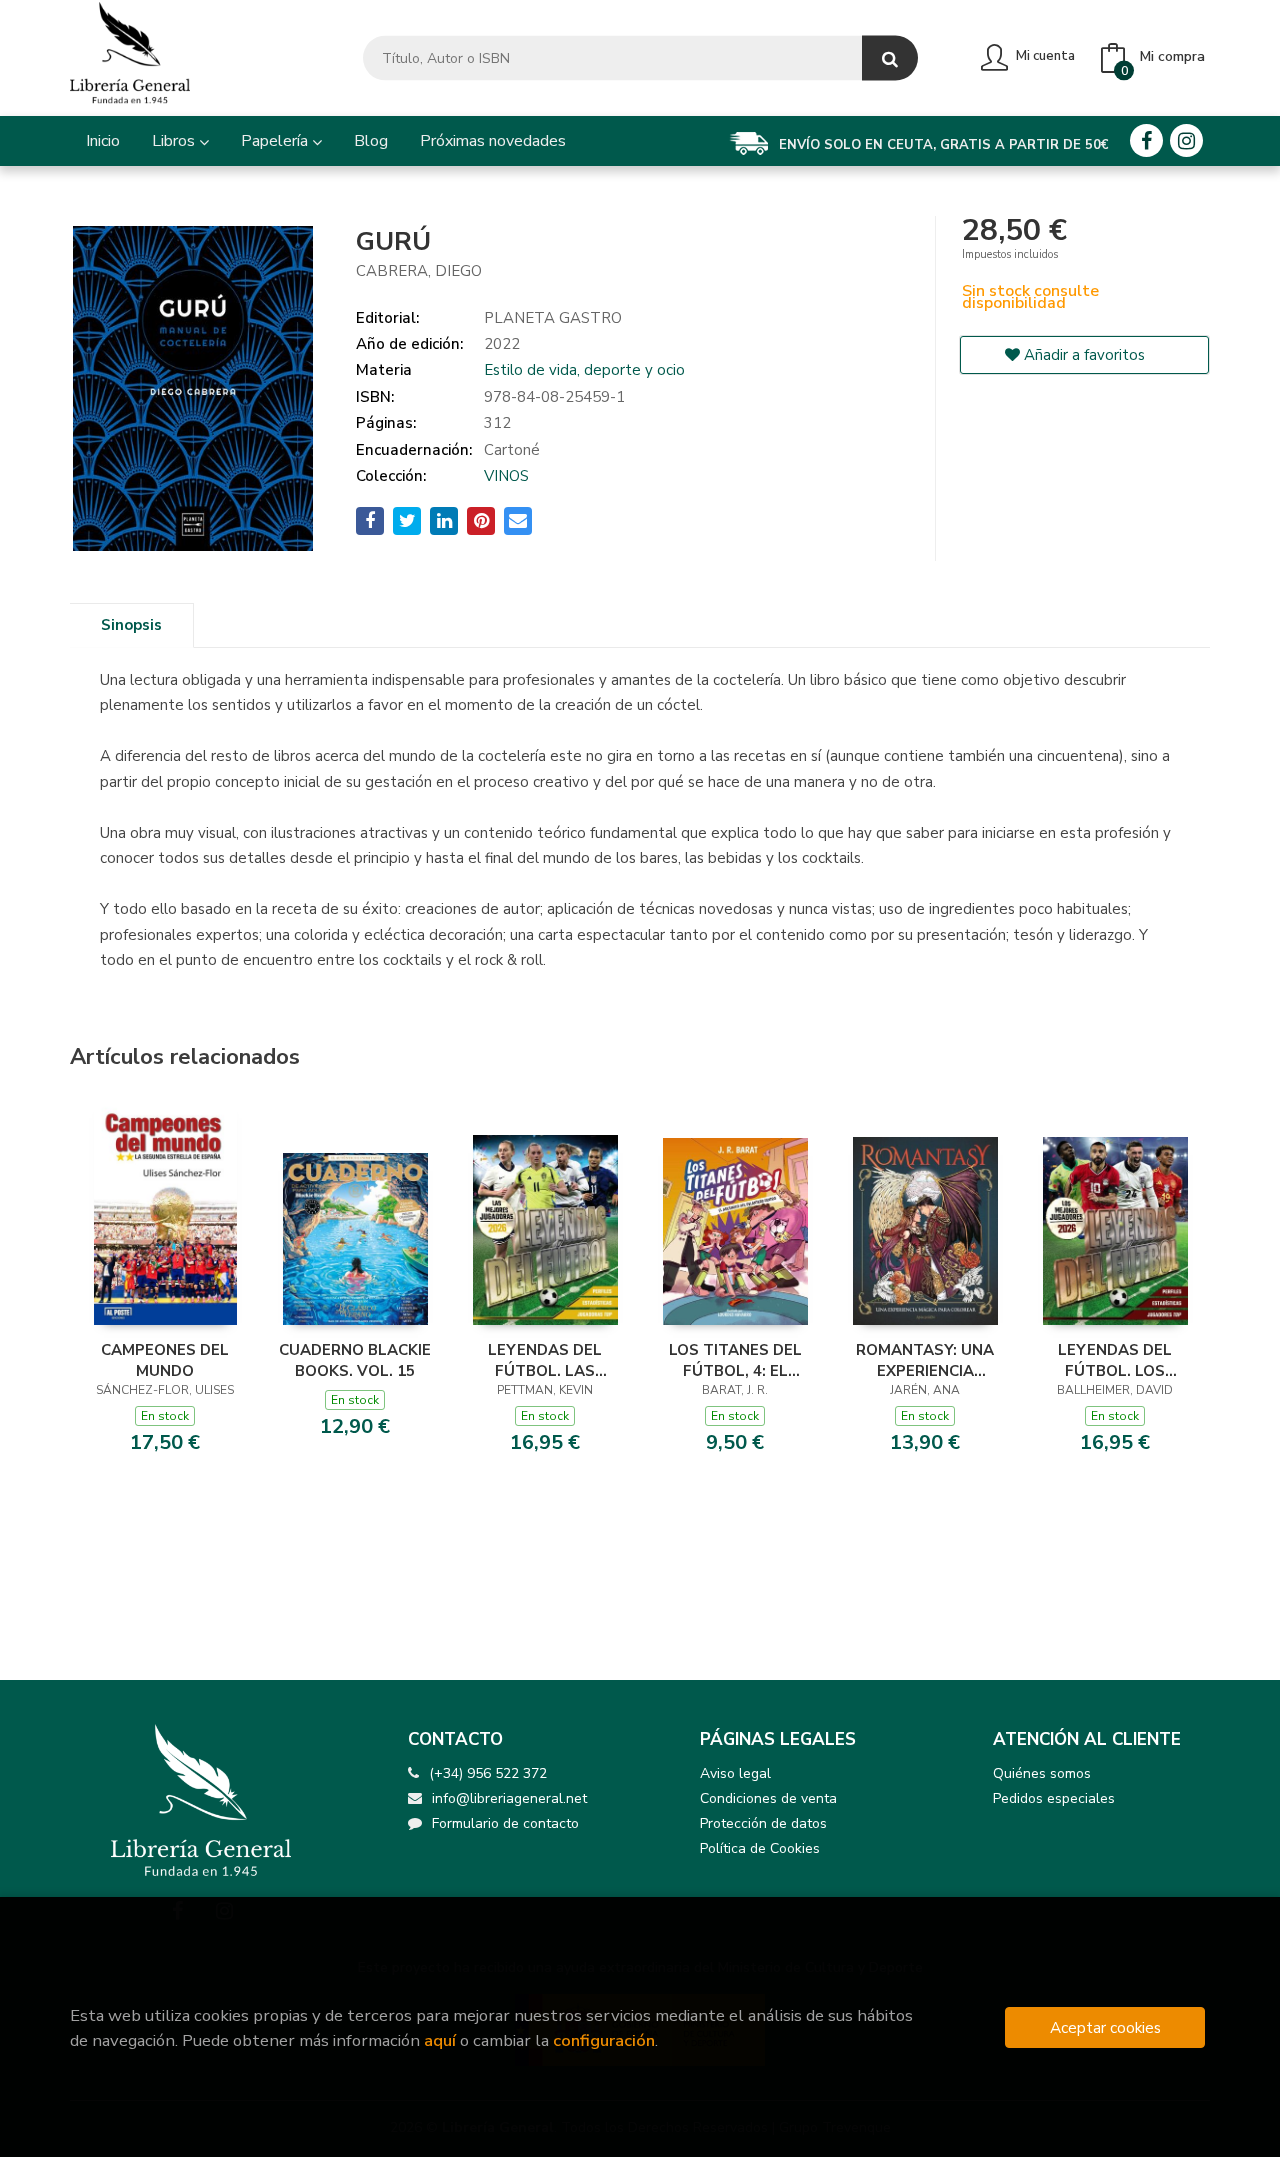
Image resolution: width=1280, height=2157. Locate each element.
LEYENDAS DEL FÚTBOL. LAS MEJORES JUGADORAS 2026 (545, 1360)
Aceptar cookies (1105, 2027)
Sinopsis (131, 625)
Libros (175, 141)
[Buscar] (890, 58)
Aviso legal (735, 1773)
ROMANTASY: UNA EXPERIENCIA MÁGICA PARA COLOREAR (925, 1360)
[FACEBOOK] (1146, 140)
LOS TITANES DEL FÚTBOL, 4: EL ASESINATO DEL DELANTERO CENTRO (735, 1360)
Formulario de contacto (505, 1823)
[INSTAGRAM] (1186, 140)
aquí (440, 2040)
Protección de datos (763, 1823)
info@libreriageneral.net (509, 1798)
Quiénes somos (1042, 1773)
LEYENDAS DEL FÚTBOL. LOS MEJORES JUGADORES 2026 (1115, 1360)
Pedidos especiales (1054, 1798)
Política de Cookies (760, 1848)
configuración (604, 2040)
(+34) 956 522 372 (488, 1773)
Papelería (276, 141)
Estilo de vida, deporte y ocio (584, 370)
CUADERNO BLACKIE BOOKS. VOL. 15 (355, 1360)
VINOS (506, 476)
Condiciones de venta (768, 1798)
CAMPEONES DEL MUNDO (165, 1360)
